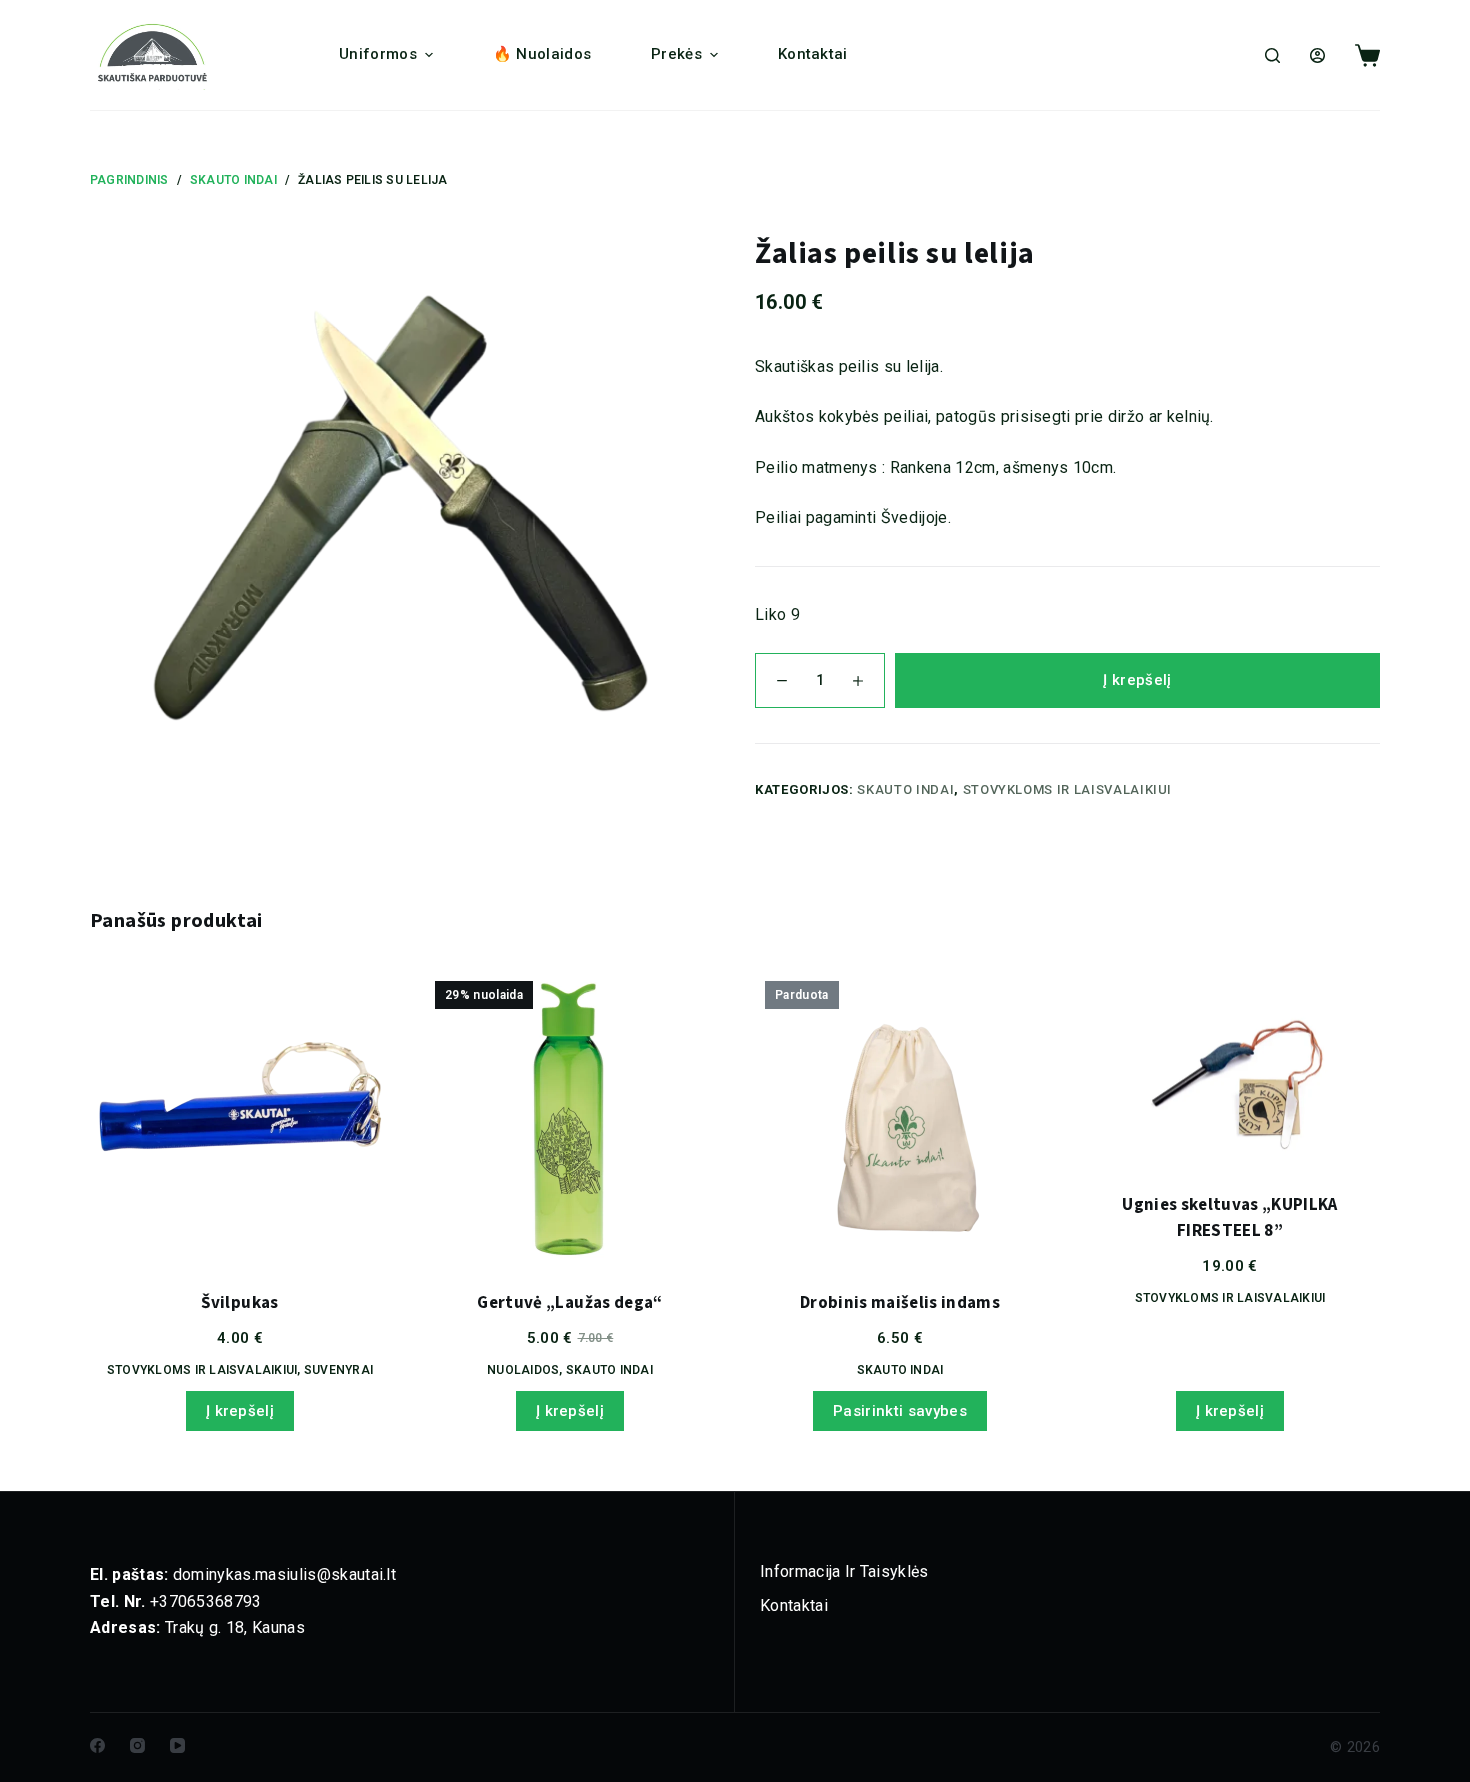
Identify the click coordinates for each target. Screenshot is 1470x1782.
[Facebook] (97, 1745)
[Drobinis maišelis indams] (900, 1116)
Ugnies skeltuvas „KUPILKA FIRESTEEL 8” (1230, 1218)
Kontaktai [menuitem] (813, 54)
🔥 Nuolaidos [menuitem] (542, 54)
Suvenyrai (338, 1370)
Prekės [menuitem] (676, 54)
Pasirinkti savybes (900, 1411)
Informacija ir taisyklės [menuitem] (844, 1571)
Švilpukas (239, 1303)
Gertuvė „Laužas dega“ (569, 1303)
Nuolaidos (523, 1370)
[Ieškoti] (1272, 55)
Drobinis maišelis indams (900, 1303)
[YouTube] (177, 1745)
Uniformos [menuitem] (378, 54)
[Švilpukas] (240, 1116)
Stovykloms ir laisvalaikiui (1068, 789)
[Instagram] (137, 1745)
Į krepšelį (1137, 680)
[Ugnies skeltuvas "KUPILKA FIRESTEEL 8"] (1230, 1067)
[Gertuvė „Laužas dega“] (570, 1116)
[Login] (1317, 55)
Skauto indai (905, 789)
